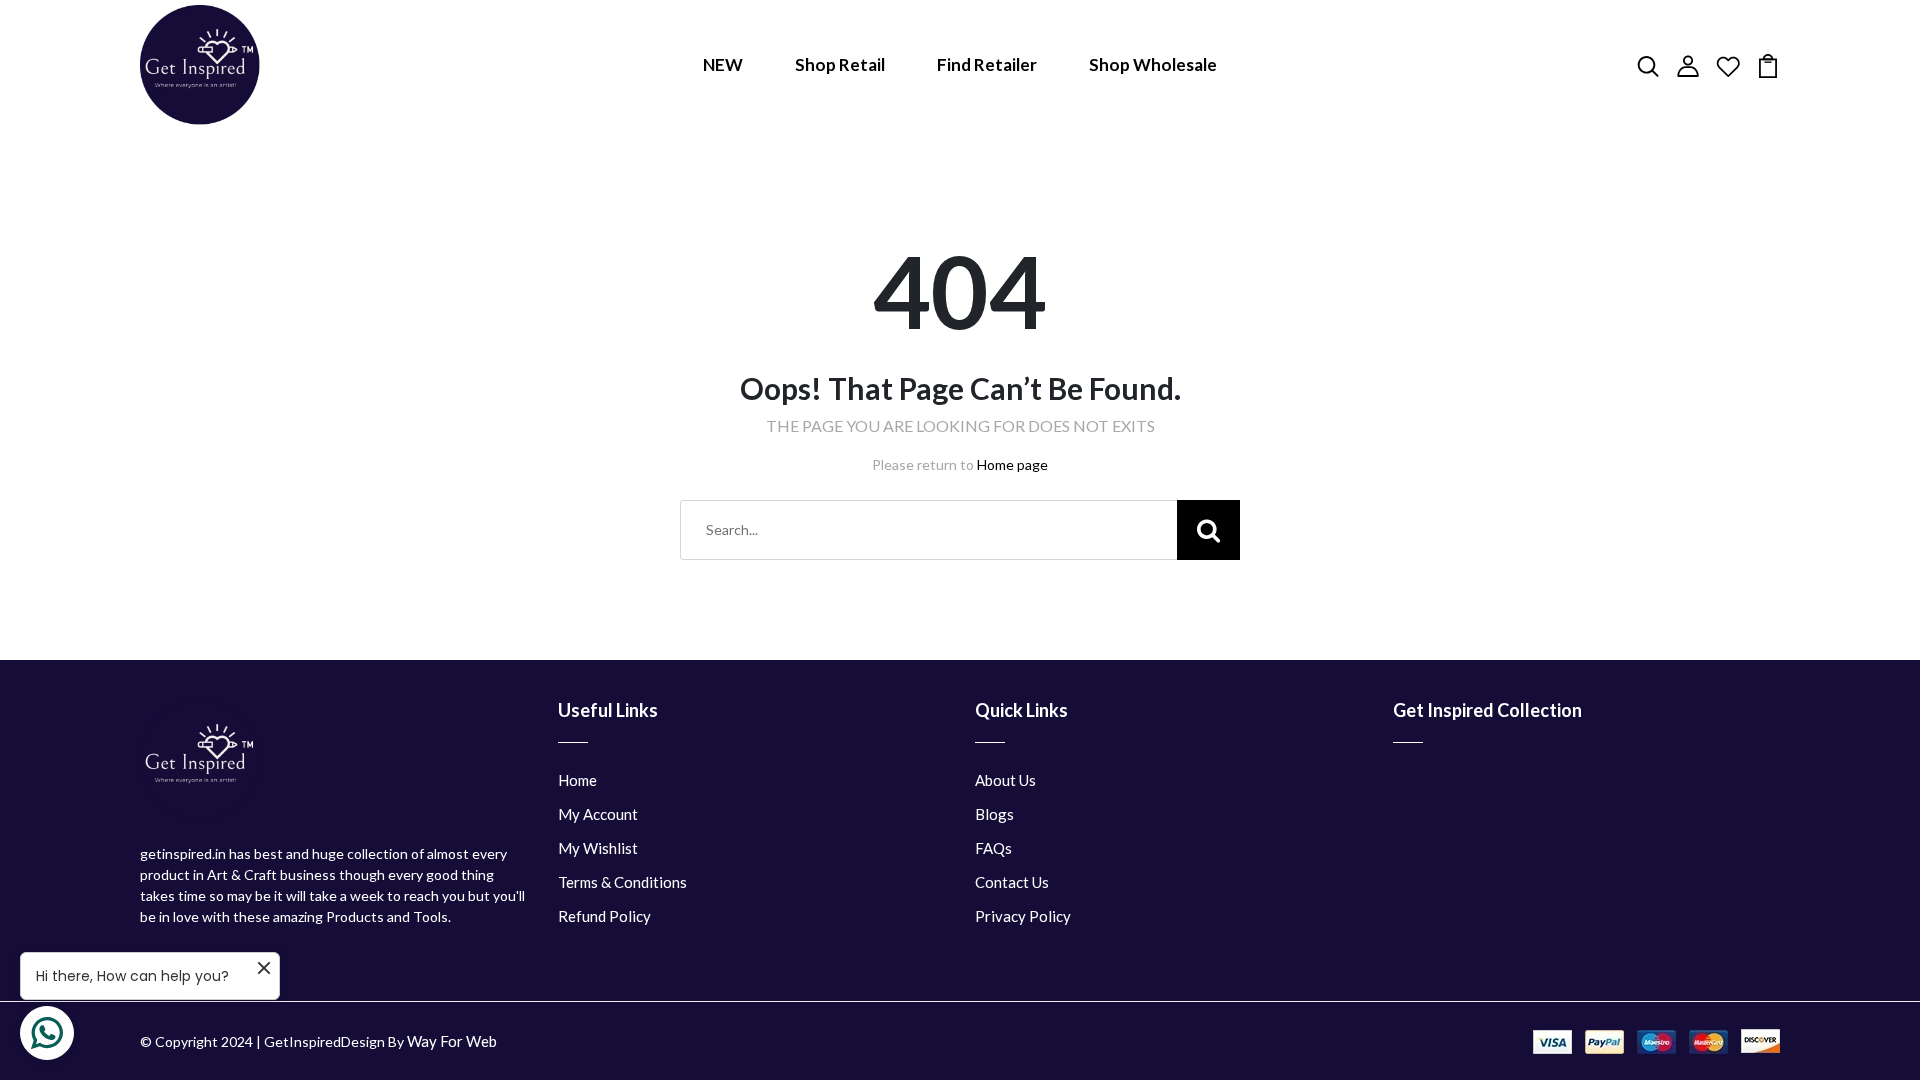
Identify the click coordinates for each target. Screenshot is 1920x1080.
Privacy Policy (1023, 916)
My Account (598, 814)
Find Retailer (987, 64)
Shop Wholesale (1153, 64)
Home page (1012, 464)
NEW (723, 64)
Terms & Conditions (622, 882)
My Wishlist (598, 848)
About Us (1005, 780)
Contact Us (1012, 882)
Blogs (994, 814)
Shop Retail (840, 64)
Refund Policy (604, 916)
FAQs (993, 848)
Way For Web (452, 1041)
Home (577, 780)
